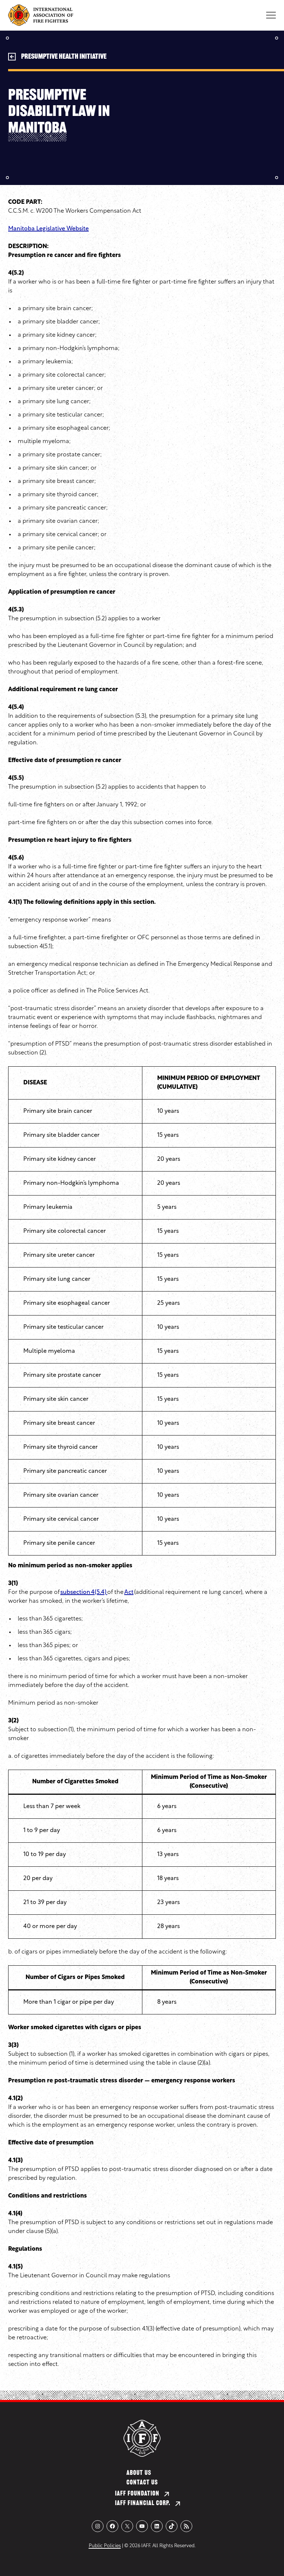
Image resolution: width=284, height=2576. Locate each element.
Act (129, 1592)
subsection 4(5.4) (84, 1592)
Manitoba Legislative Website (48, 229)
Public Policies (105, 2546)
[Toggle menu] (271, 15)
